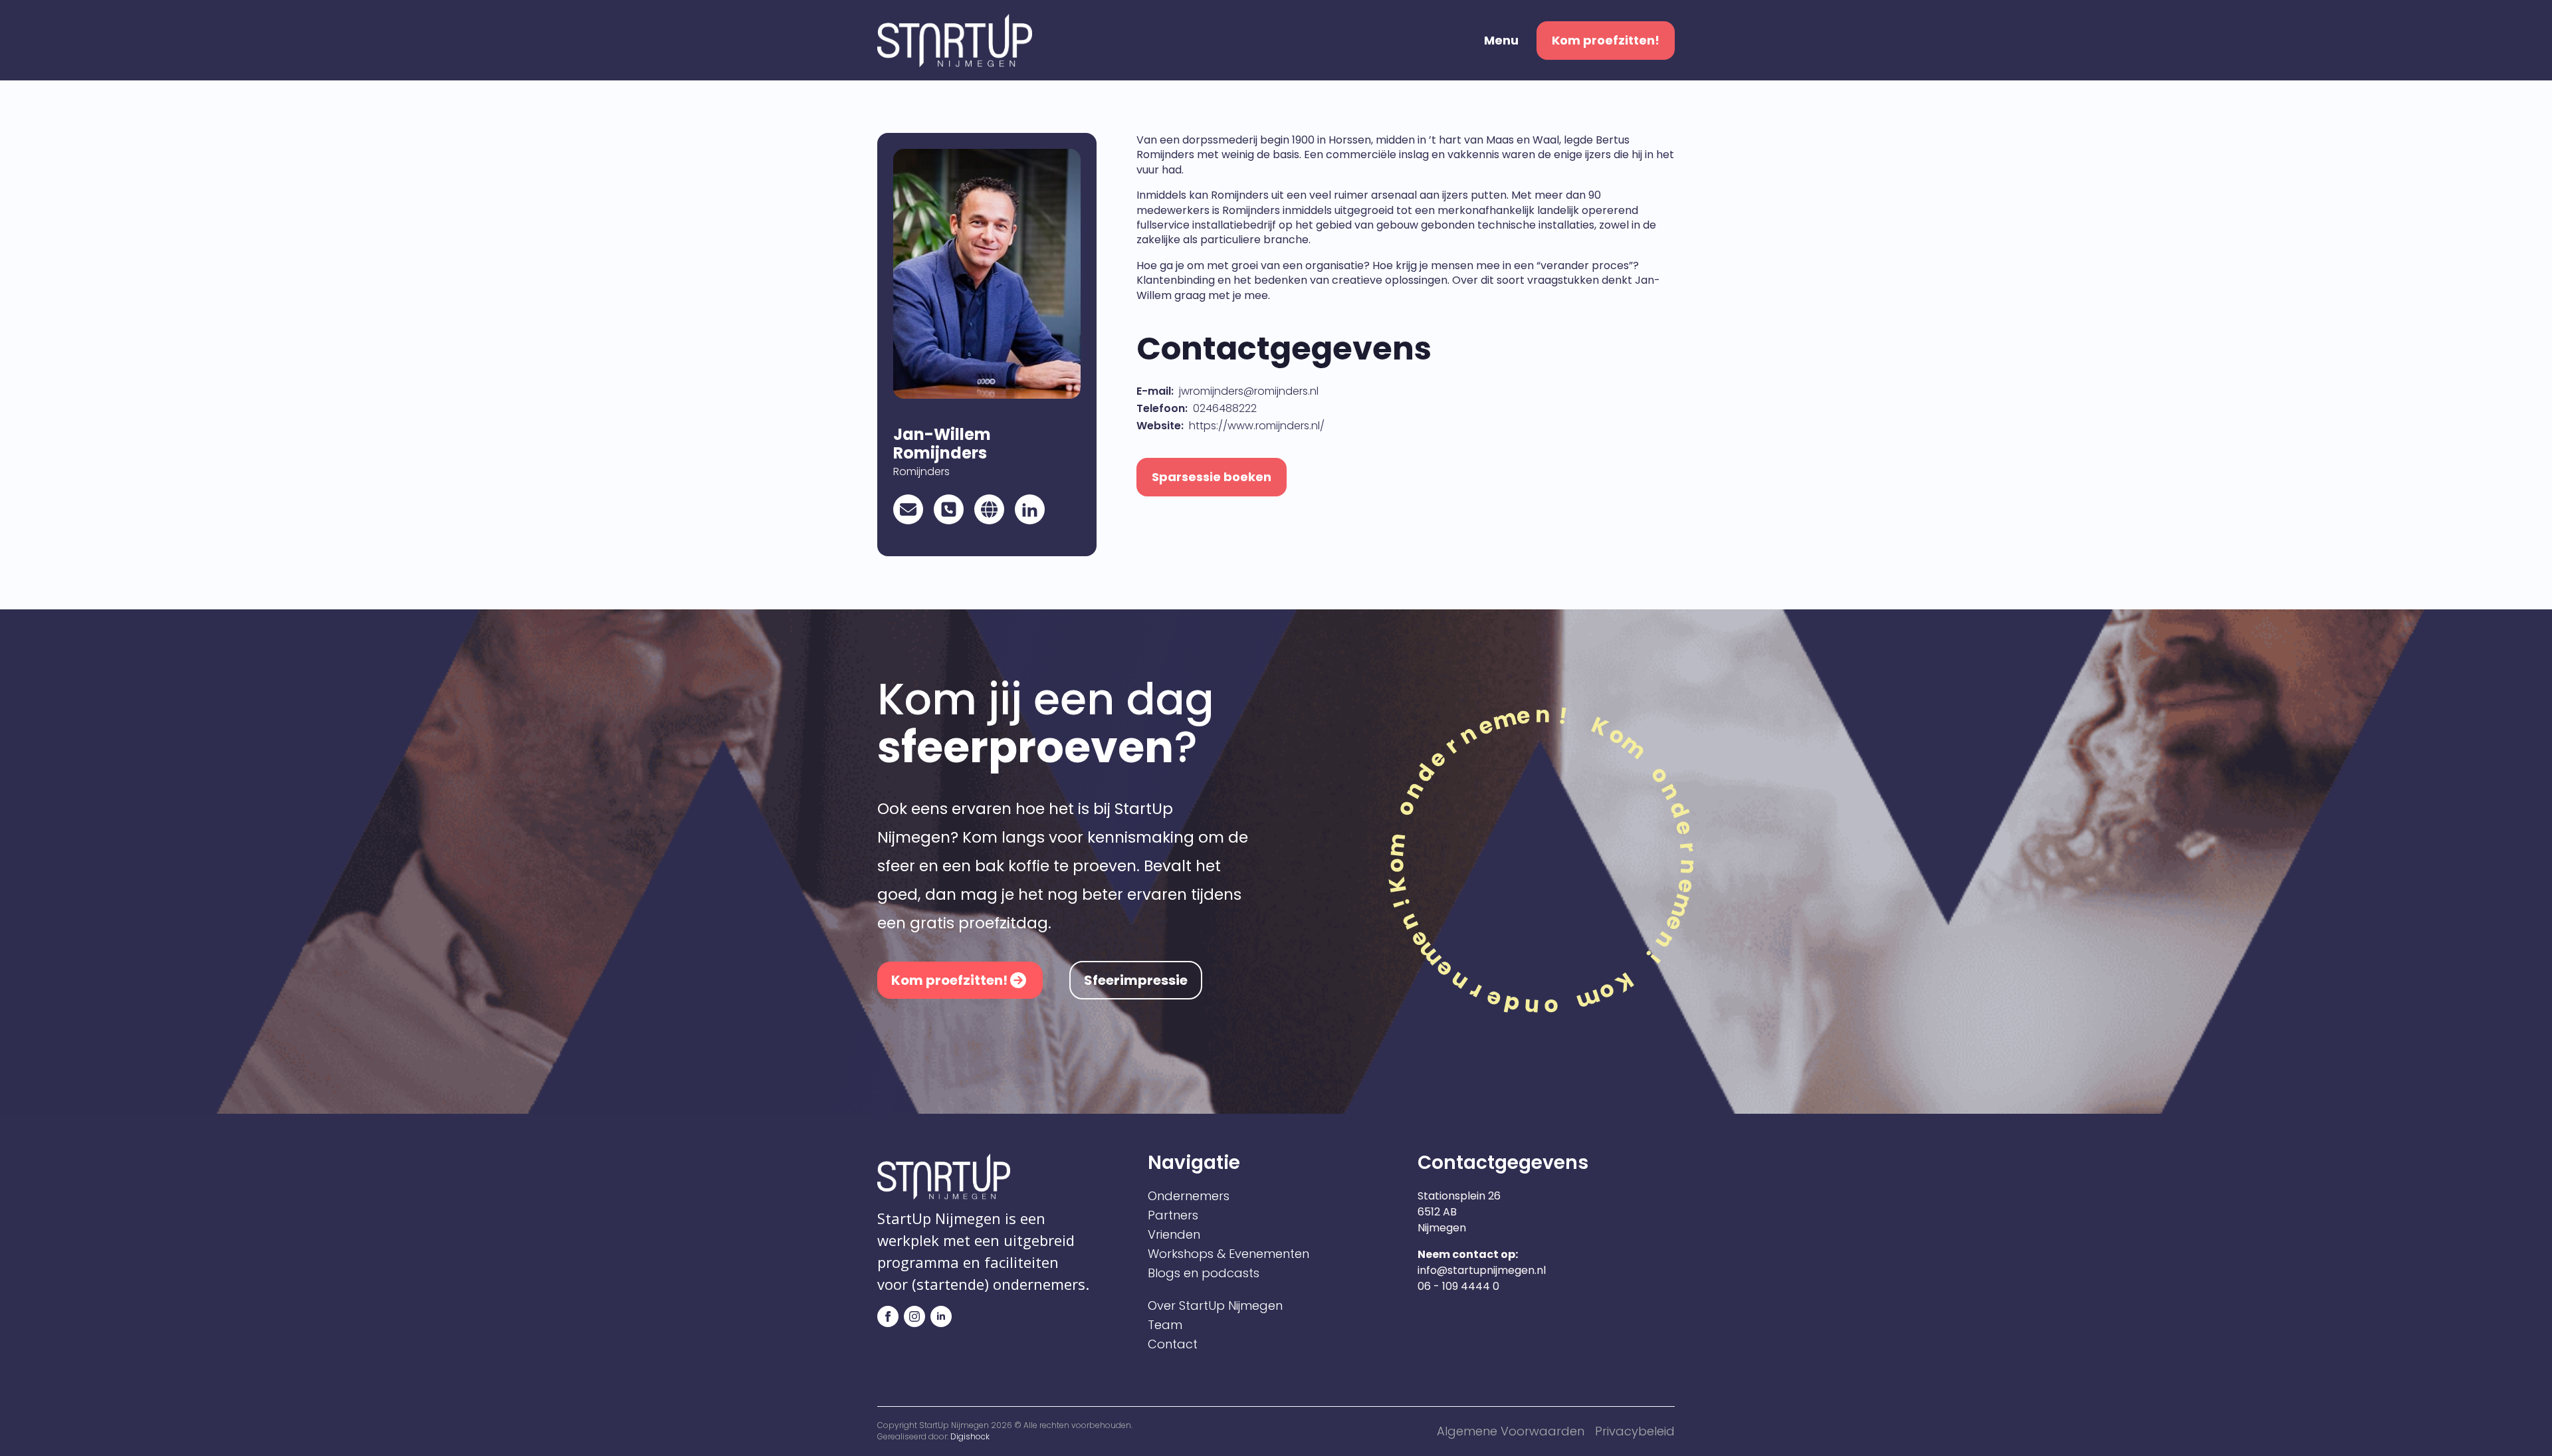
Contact (1173, 1344)
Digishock (970, 1436)
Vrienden (1174, 1235)
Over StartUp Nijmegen (1215, 1306)
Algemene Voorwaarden (1511, 1431)
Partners (1173, 1215)
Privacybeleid (1635, 1431)
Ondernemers (1189, 1196)
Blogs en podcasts (1204, 1273)
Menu (1501, 41)
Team (1165, 1325)
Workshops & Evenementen (1228, 1254)
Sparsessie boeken (1212, 477)
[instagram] (914, 1316)
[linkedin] (941, 1316)
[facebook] (888, 1316)
